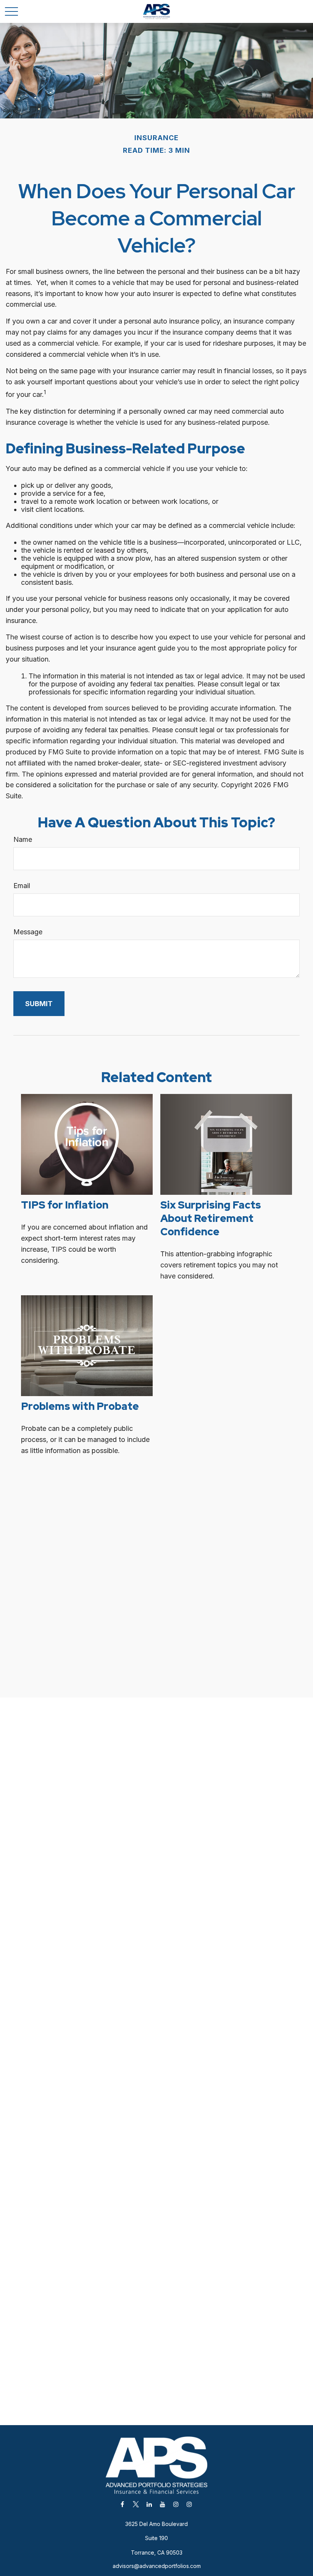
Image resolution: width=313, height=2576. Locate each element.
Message (28, 932)
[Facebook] (122, 2504)
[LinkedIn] (149, 2504)
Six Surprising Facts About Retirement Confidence (211, 1218)
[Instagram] (176, 2504)
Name (23, 839)
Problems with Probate (80, 1406)
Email (22, 886)
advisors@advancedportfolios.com (157, 2566)
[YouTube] (162, 2504)
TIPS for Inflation (65, 1205)
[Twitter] (136, 2504)
